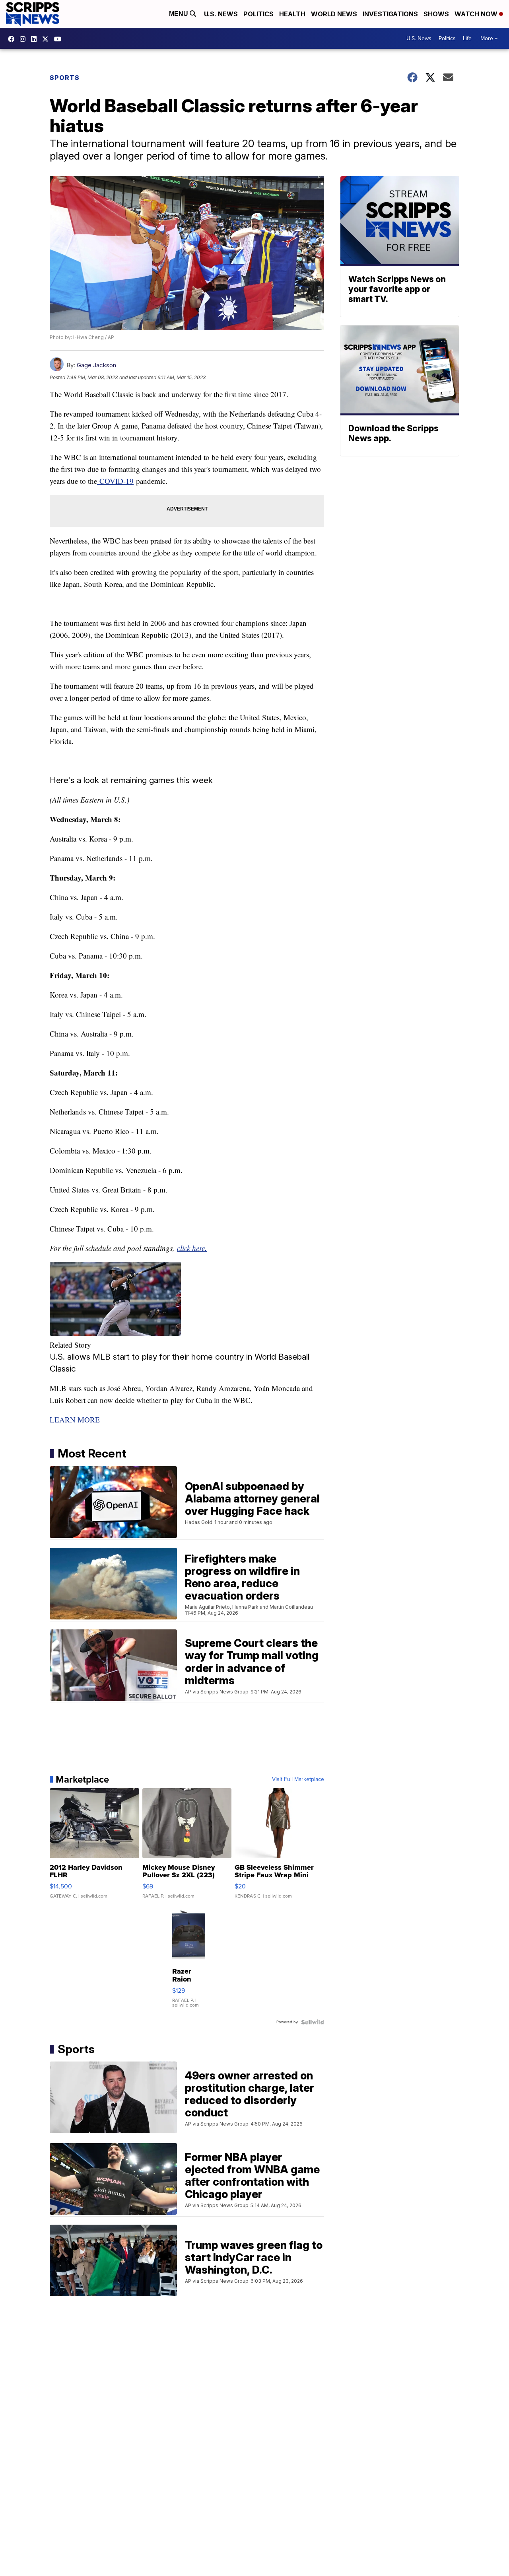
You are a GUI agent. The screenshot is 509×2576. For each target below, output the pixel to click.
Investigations (390, 14)
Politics (258, 14)
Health (292, 14)
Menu (179, 14)
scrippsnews (13, 39)
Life (467, 38)
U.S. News (221, 14)
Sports (65, 78)
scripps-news (36, 39)
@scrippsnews (60, 39)
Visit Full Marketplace (298, 1779)
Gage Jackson (96, 365)
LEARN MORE (75, 1420)
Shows (436, 14)
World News (334, 14)
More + (489, 38)
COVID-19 (115, 481)
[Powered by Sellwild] (313, 2022)
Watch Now (477, 14)
